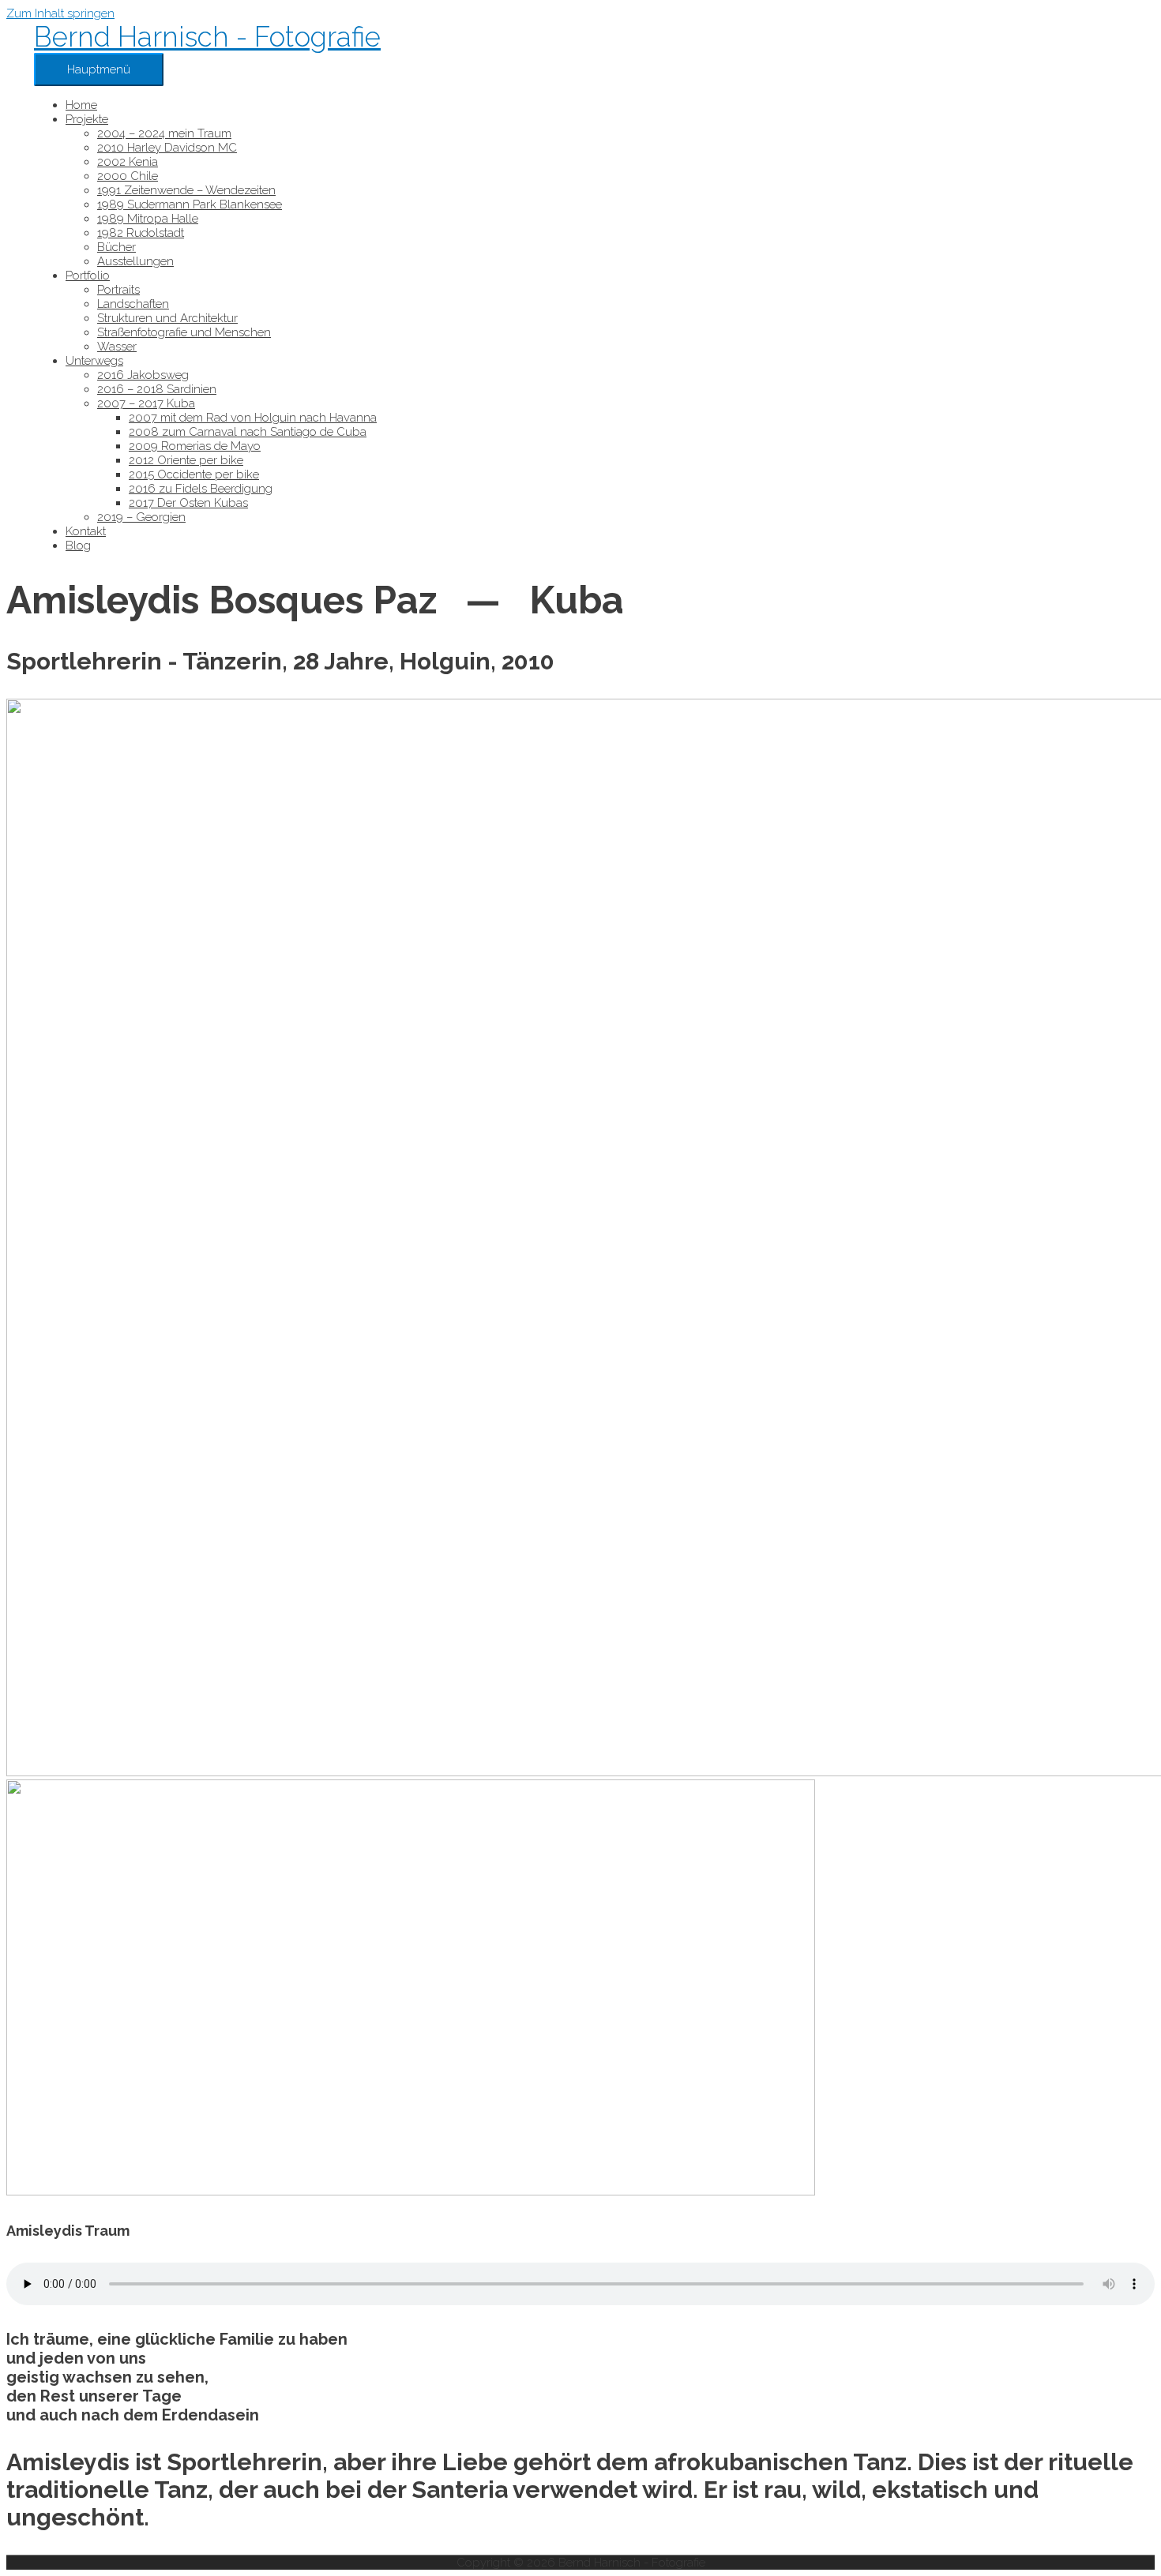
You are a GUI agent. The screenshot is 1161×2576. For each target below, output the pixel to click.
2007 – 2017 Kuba (146, 403)
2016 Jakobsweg (143, 375)
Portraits (118, 290)
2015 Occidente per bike (194, 474)
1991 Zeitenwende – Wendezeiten (186, 190)
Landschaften (133, 304)
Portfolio (88, 276)
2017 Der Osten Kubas (188, 503)
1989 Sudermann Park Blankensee (190, 204)
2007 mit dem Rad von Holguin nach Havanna (253, 418)
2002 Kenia (128, 162)
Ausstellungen (135, 261)
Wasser (117, 347)
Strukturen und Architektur (167, 318)
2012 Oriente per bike (186, 460)
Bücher (116, 247)
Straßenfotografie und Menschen (184, 332)
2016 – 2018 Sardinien (157, 389)
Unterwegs (94, 361)
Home (81, 105)
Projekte (87, 119)
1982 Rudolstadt (141, 233)
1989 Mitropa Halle (148, 219)
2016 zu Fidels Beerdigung (201, 489)
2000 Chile (128, 176)
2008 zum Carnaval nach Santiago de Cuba (248, 432)
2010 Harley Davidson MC (167, 148)
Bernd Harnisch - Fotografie (207, 37)
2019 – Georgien (141, 517)
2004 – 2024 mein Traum (164, 133)
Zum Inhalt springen (60, 13)
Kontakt (86, 531)
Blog (78, 546)
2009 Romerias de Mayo (195, 446)
